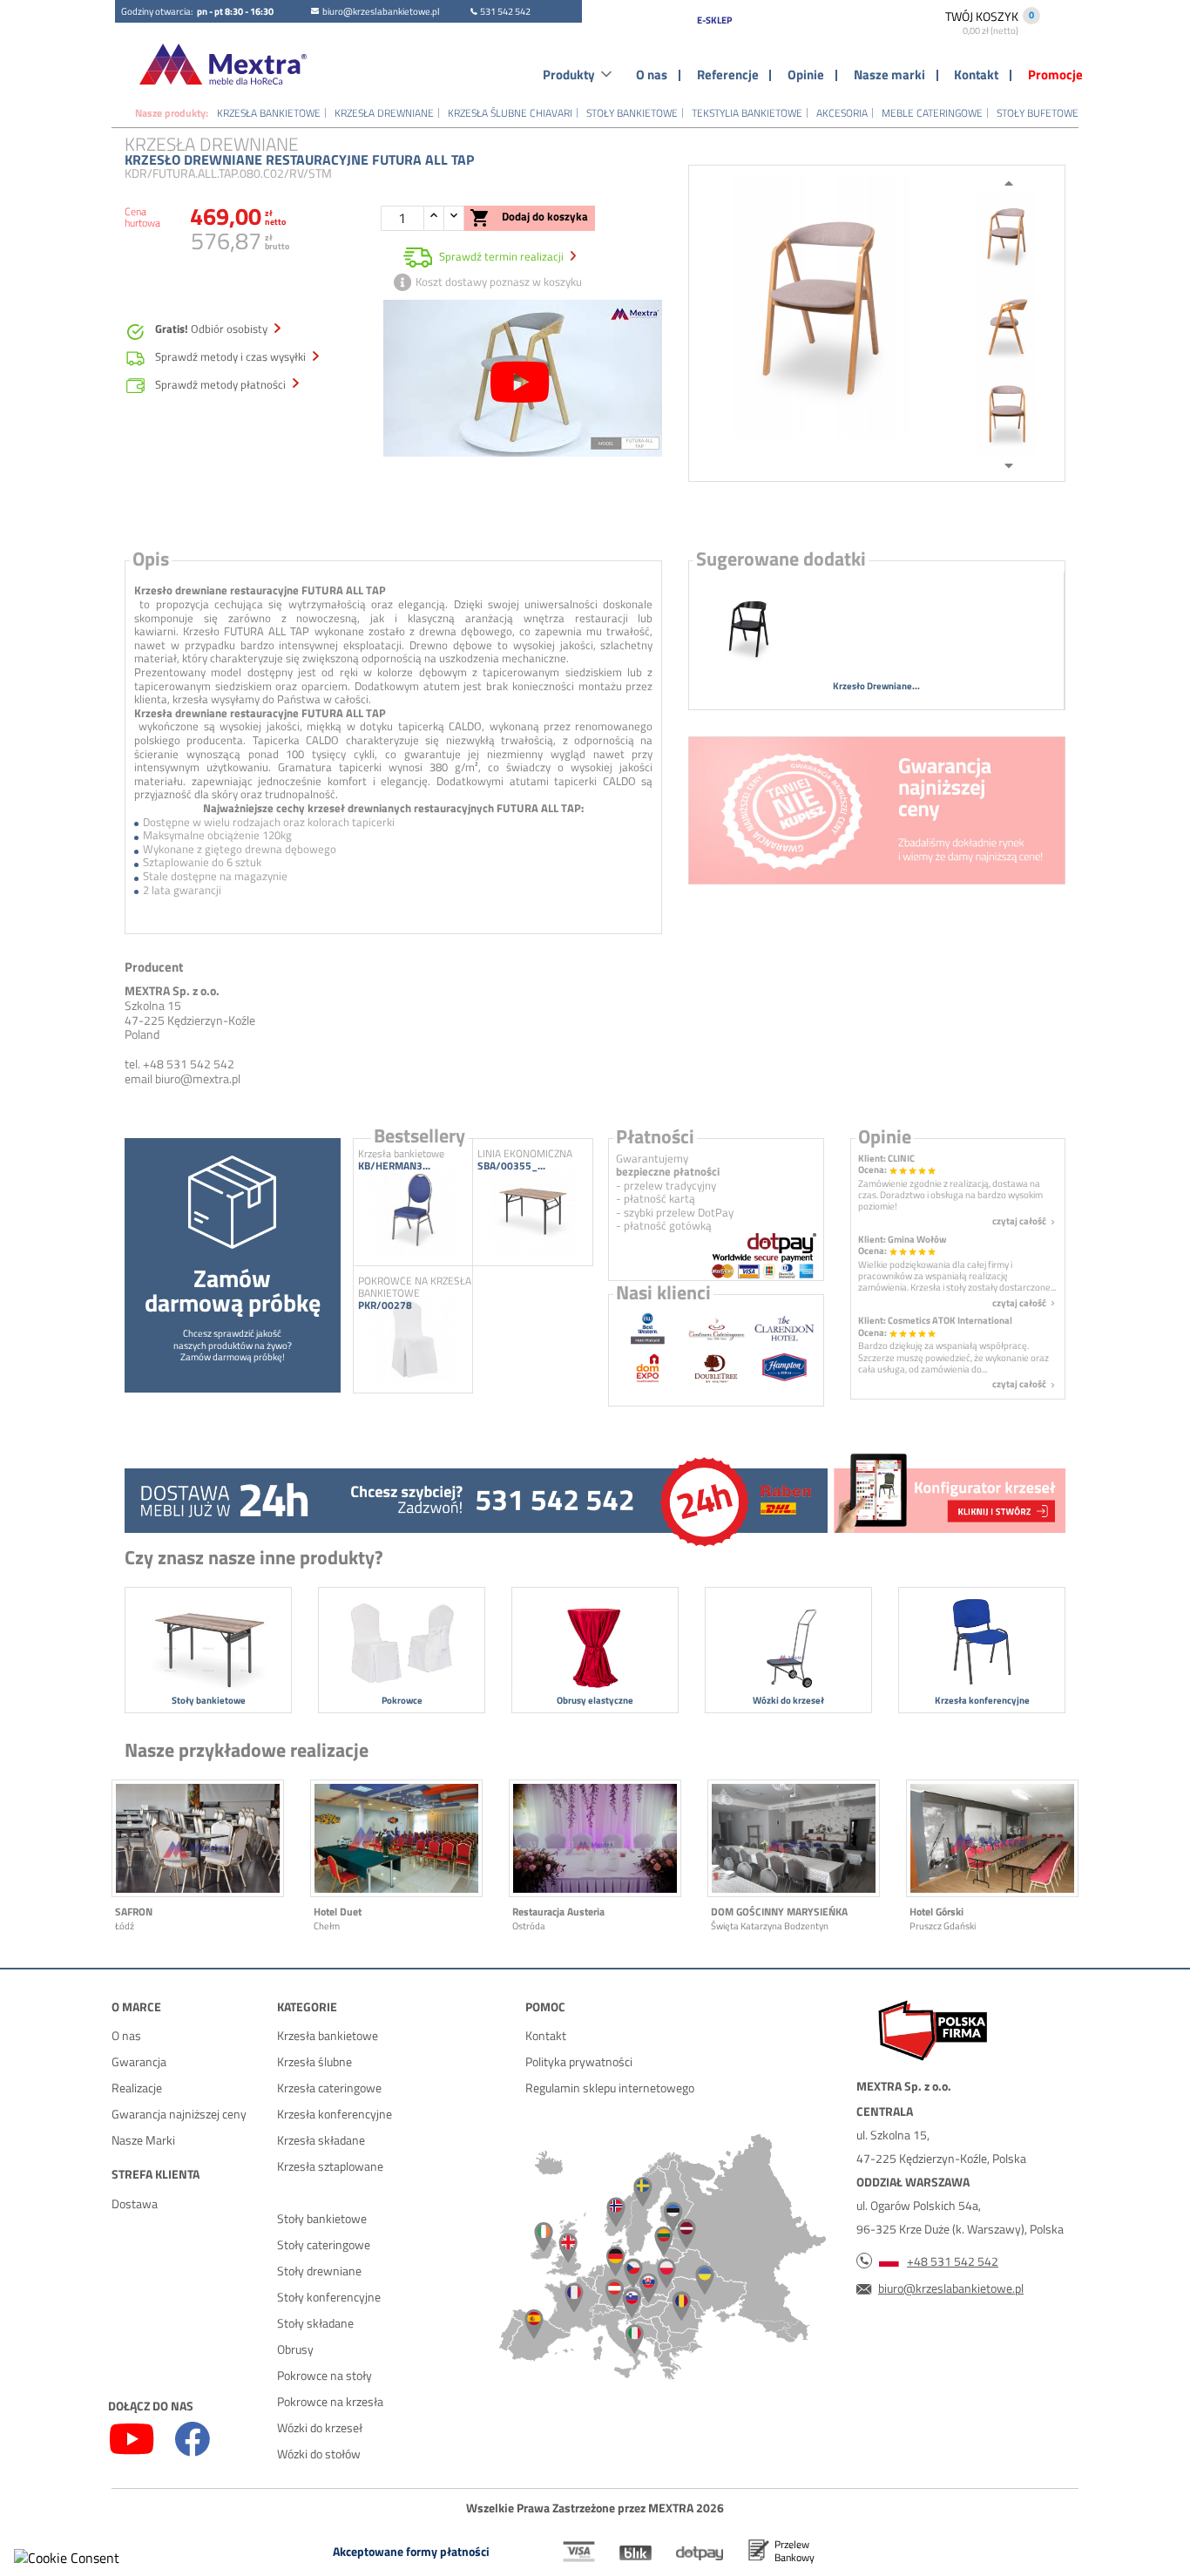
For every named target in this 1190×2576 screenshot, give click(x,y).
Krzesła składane (321, 2140)
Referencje (728, 75)
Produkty (569, 75)
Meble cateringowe (932, 113)
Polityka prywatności (579, 2061)
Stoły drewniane (319, 2271)
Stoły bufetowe (1038, 113)
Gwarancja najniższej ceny (179, 2114)
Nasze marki (889, 75)
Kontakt (976, 75)
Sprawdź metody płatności (222, 385)
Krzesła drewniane (384, 113)
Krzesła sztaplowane (330, 2166)
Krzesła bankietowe (269, 113)
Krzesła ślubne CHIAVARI (510, 113)
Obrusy (295, 2349)
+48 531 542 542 (953, 2261)
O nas (652, 75)
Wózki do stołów (319, 2454)
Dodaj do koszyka (529, 218)
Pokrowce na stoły (325, 2375)
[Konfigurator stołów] (948, 1497)
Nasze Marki (143, 2140)
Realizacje (137, 2088)
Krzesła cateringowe (329, 2088)
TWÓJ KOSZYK (982, 22)
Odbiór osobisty (213, 329)
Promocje (1055, 75)
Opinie (806, 75)
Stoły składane (315, 2323)
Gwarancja (139, 2061)
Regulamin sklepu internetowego (610, 2088)
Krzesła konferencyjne (335, 2114)
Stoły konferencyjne (329, 2297)
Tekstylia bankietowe (747, 113)
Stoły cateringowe (324, 2244)
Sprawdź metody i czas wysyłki (232, 357)
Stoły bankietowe (632, 113)
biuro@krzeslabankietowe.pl (381, 11)
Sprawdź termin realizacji (501, 256)
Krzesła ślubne (314, 2061)
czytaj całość (1025, 1221)
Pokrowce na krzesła (330, 2401)
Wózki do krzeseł (320, 2427)
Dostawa (135, 2203)
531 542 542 (505, 11)
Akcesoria (842, 113)
